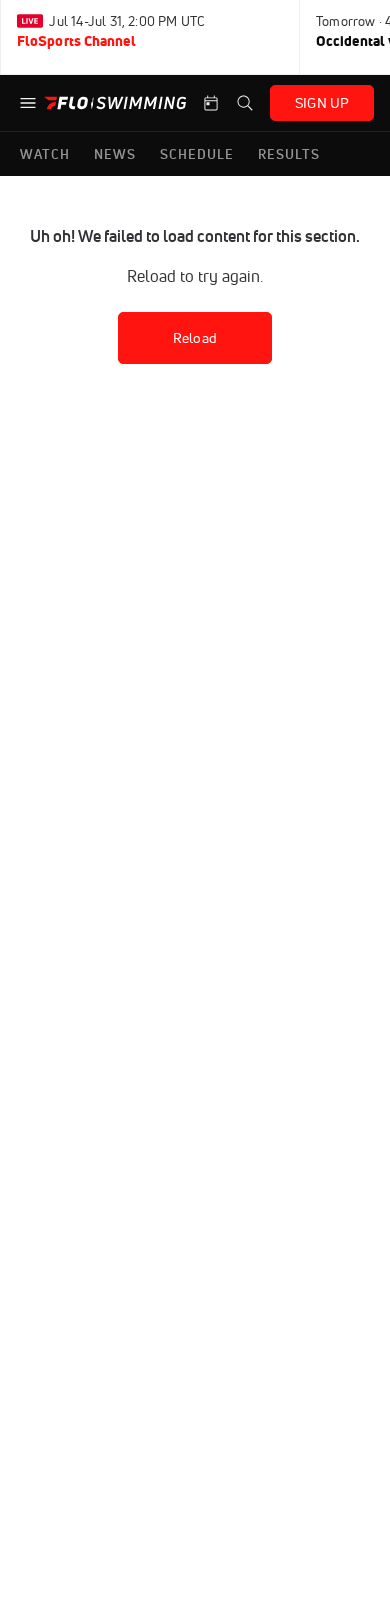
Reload (195, 338)
